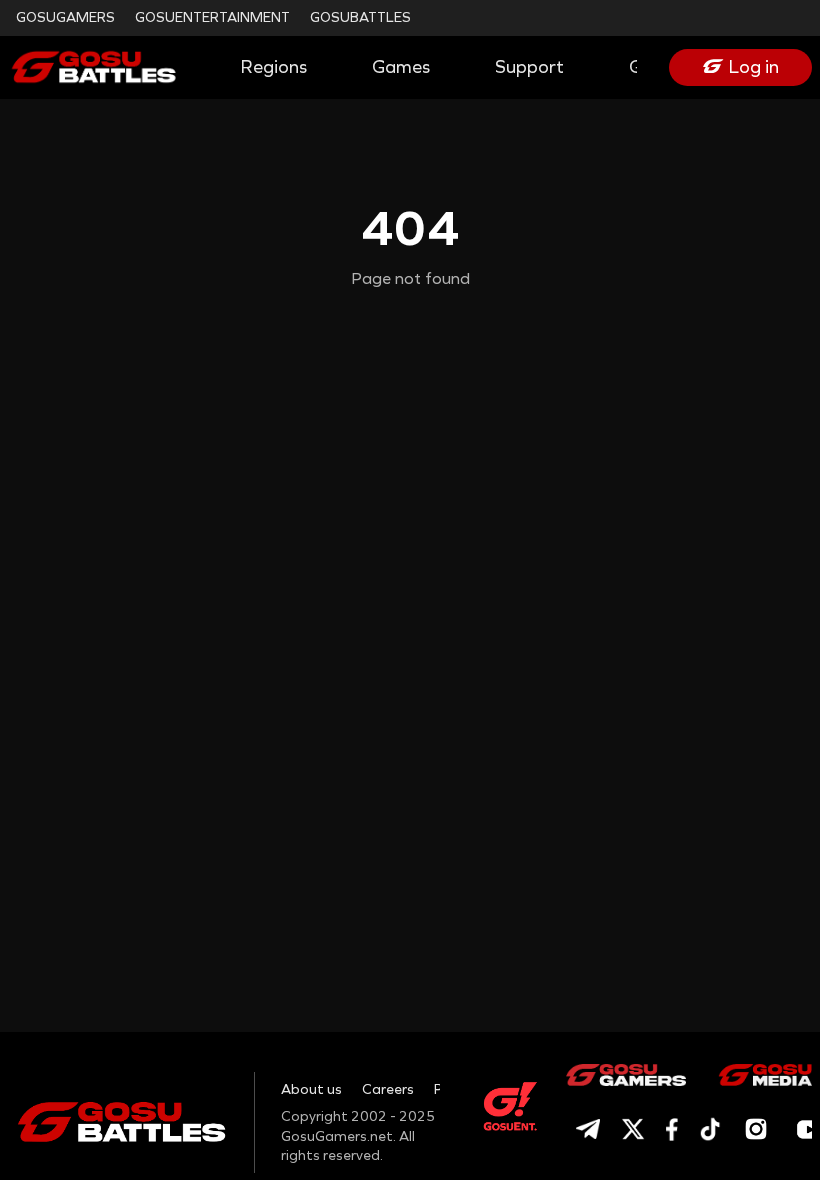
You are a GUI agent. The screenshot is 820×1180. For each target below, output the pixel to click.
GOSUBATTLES (360, 17)
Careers (388, 1089)
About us (311, 1089)
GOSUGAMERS (65, 17)
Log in (754, 67)
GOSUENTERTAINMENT (212, 17)
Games (401, 67)
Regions (274, 67)
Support (529, 67)
